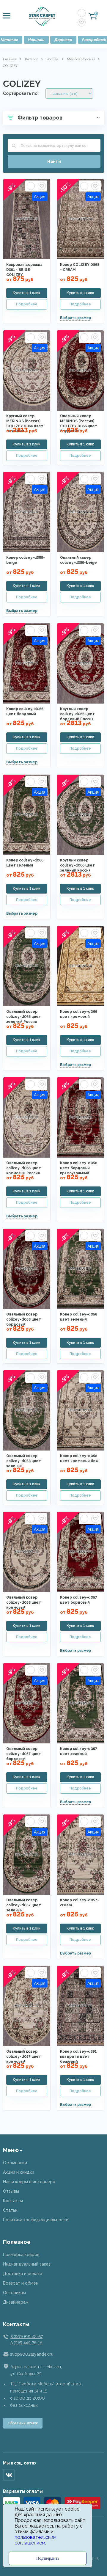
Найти (54, 161)
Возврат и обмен (21, 2283)
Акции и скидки (19, 2172)
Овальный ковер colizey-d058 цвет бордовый (24, 1319)
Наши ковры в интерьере (29, 2182)
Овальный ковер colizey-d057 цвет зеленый (24, 1905)
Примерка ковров (21, 2255)
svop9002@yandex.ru (32, 2354)
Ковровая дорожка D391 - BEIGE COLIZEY (24, 270)
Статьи (10, 2210)
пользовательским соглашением (36, 2540)
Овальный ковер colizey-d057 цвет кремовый (24, 2057)
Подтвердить (48, 2558)
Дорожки (63, 40)
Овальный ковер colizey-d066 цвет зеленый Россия (24, 1017)
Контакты (13, 2201)
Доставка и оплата (23, 2274)
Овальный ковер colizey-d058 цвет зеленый (24, 1461)
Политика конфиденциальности (36, 2220)
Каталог (31, 59)
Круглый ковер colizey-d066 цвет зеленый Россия (77, 865)
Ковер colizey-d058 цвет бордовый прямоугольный (79, 1168)
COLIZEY (10, 66)
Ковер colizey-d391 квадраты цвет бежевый (78, 2057)
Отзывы (11, 2191)
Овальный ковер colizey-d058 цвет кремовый (24, 1602)
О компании (15, 2163)
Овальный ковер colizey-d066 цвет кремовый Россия (24, 1168)
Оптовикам (14, 2293)
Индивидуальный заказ (27, 2264)
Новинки (36, 40)
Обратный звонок (23, 2423)
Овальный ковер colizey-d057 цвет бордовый (24, 1754)
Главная (10, 59)
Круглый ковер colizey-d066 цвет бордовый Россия (77, 714)
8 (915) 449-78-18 (26, 2343)
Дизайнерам (16, 2302)
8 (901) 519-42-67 (26, 2337)
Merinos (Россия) (81, 59)
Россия (52, 59)
